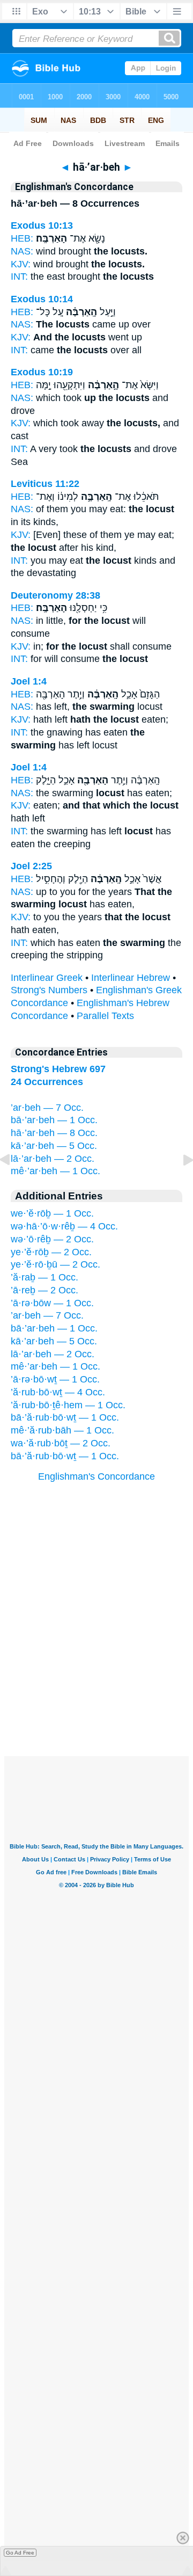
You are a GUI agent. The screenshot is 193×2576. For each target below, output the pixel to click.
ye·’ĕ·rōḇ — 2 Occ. (51, 1252)
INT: (19, 276)
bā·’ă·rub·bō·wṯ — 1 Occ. (65, 1417)
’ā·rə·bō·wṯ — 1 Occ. (55, 1379)
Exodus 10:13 (42, 225)
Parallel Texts (105, 1016)
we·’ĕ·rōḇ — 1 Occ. (52, 1213)
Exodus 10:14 (42, 299)
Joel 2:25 (31, 866)
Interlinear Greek (47, 978)
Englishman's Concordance (96, 1476)
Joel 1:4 (29, 681)
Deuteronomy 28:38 (55, 595)
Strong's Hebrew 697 (58, 1069)
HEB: (22, 238)
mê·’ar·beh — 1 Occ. (55, 1171)
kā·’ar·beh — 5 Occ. (54, 1146)
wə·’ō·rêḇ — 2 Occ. (52, 1239)
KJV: (21, 264)
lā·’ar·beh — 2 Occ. (53, 1159)
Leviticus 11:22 (45, 484)
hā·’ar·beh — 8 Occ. (54, 1133)
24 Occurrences (47, 1082)
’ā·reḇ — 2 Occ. (44, 1290)
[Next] (180, 1184)
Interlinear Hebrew (131, 978)
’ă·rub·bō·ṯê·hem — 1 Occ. (68, 1405)
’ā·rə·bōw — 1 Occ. (52, 1303)
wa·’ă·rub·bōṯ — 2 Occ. (61, 1443)
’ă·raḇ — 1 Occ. (44, 1277)
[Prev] (13, 1184)
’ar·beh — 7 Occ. (47, 1108)
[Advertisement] (96, 1690)
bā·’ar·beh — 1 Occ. (54, 1120)
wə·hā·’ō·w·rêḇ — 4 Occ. (64, 1226)
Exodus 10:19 (42, 372)
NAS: (22, 251)
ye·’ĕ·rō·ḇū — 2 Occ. (55, 1264)
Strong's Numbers (49, 990)
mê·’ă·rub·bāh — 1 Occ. (62, 1430)
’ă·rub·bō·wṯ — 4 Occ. (58, 1392)
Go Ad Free (20, 2553)
